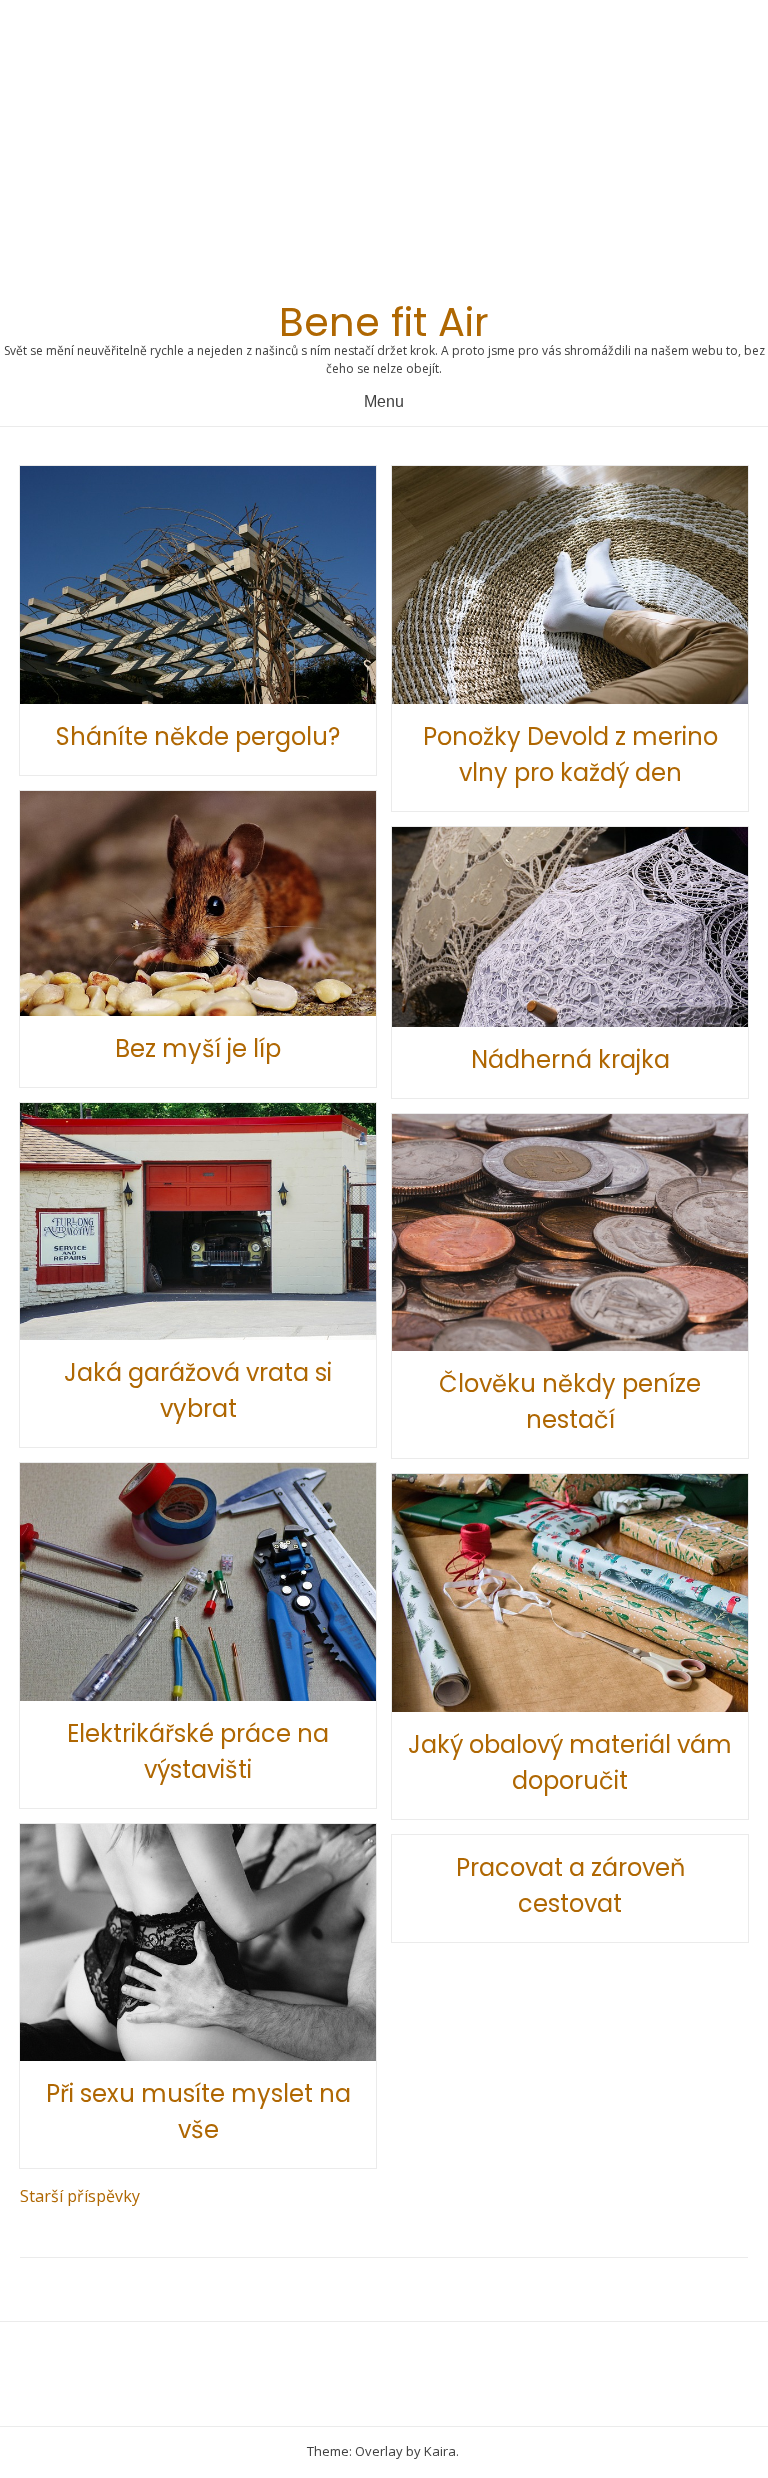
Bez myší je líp (198, 1048)
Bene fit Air (384, 322)
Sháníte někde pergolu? (198, 736)
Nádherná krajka (570, 1059)
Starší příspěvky (80, 2196)
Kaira (440, 2451)
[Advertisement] (384, 156)
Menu (384, 401)
